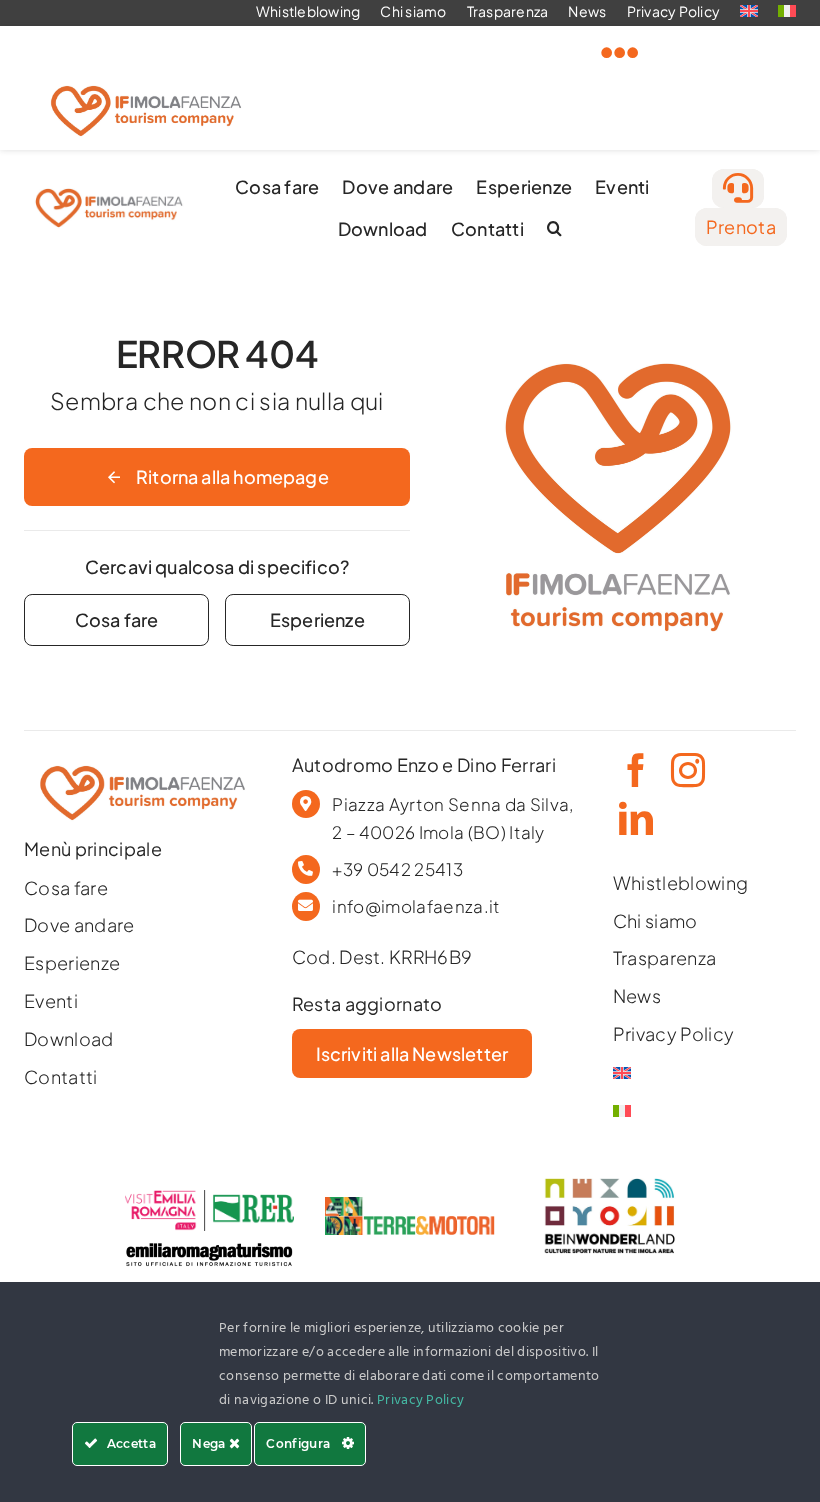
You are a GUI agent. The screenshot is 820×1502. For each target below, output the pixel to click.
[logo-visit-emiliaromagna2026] (209, 1198)
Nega (210, 1443)
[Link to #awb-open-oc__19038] (620, 53)
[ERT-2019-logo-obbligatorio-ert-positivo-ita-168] (209, 1239)
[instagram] (686, 770)
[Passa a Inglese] (678, 1073)
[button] (554, 228)
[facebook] (634, 770)
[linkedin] (634, 818)
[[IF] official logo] (146, 80)
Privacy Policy (421, 1400)
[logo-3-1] (410, 1205)
